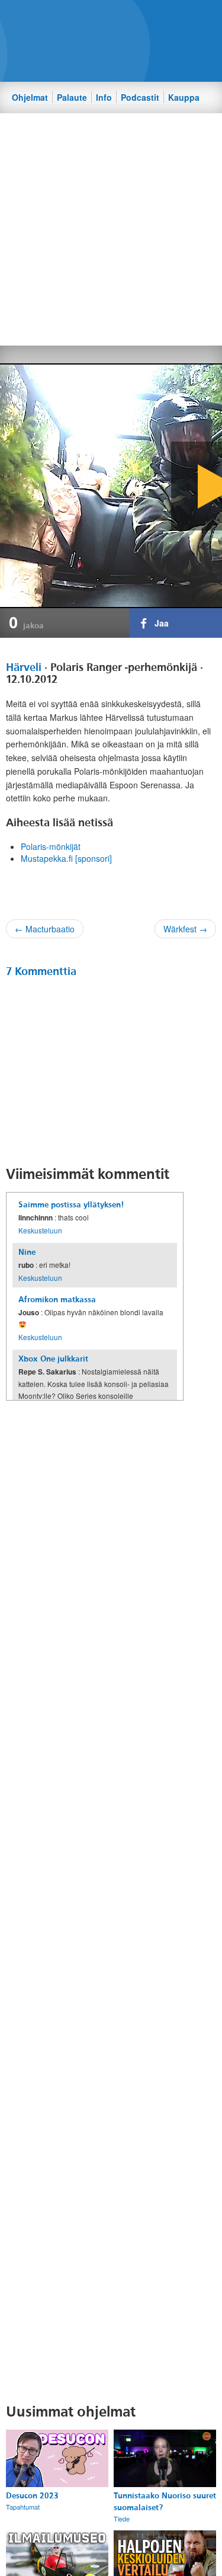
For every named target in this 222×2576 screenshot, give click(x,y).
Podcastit (140, 97)
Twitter (104, 18)
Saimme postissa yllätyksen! (71, 1205)
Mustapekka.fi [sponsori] (66, 858)
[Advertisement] (111, 228)
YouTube (124, 18)
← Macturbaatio (45, 929)
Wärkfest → (185, 929)
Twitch (144, 18)
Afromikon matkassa (57, 1300)
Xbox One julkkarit (53, 1359)
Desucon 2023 (32, 2496)
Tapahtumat (23, 2507)
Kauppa (184, 97)
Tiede (122, 2519)
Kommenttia (41, 971)
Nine (27, 1252)
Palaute (72, 97)
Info (104, 97)
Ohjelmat (30, 97)
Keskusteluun (40, 1230)
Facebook (84, 18)
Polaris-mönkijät (51, 846)
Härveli (24, 667)
